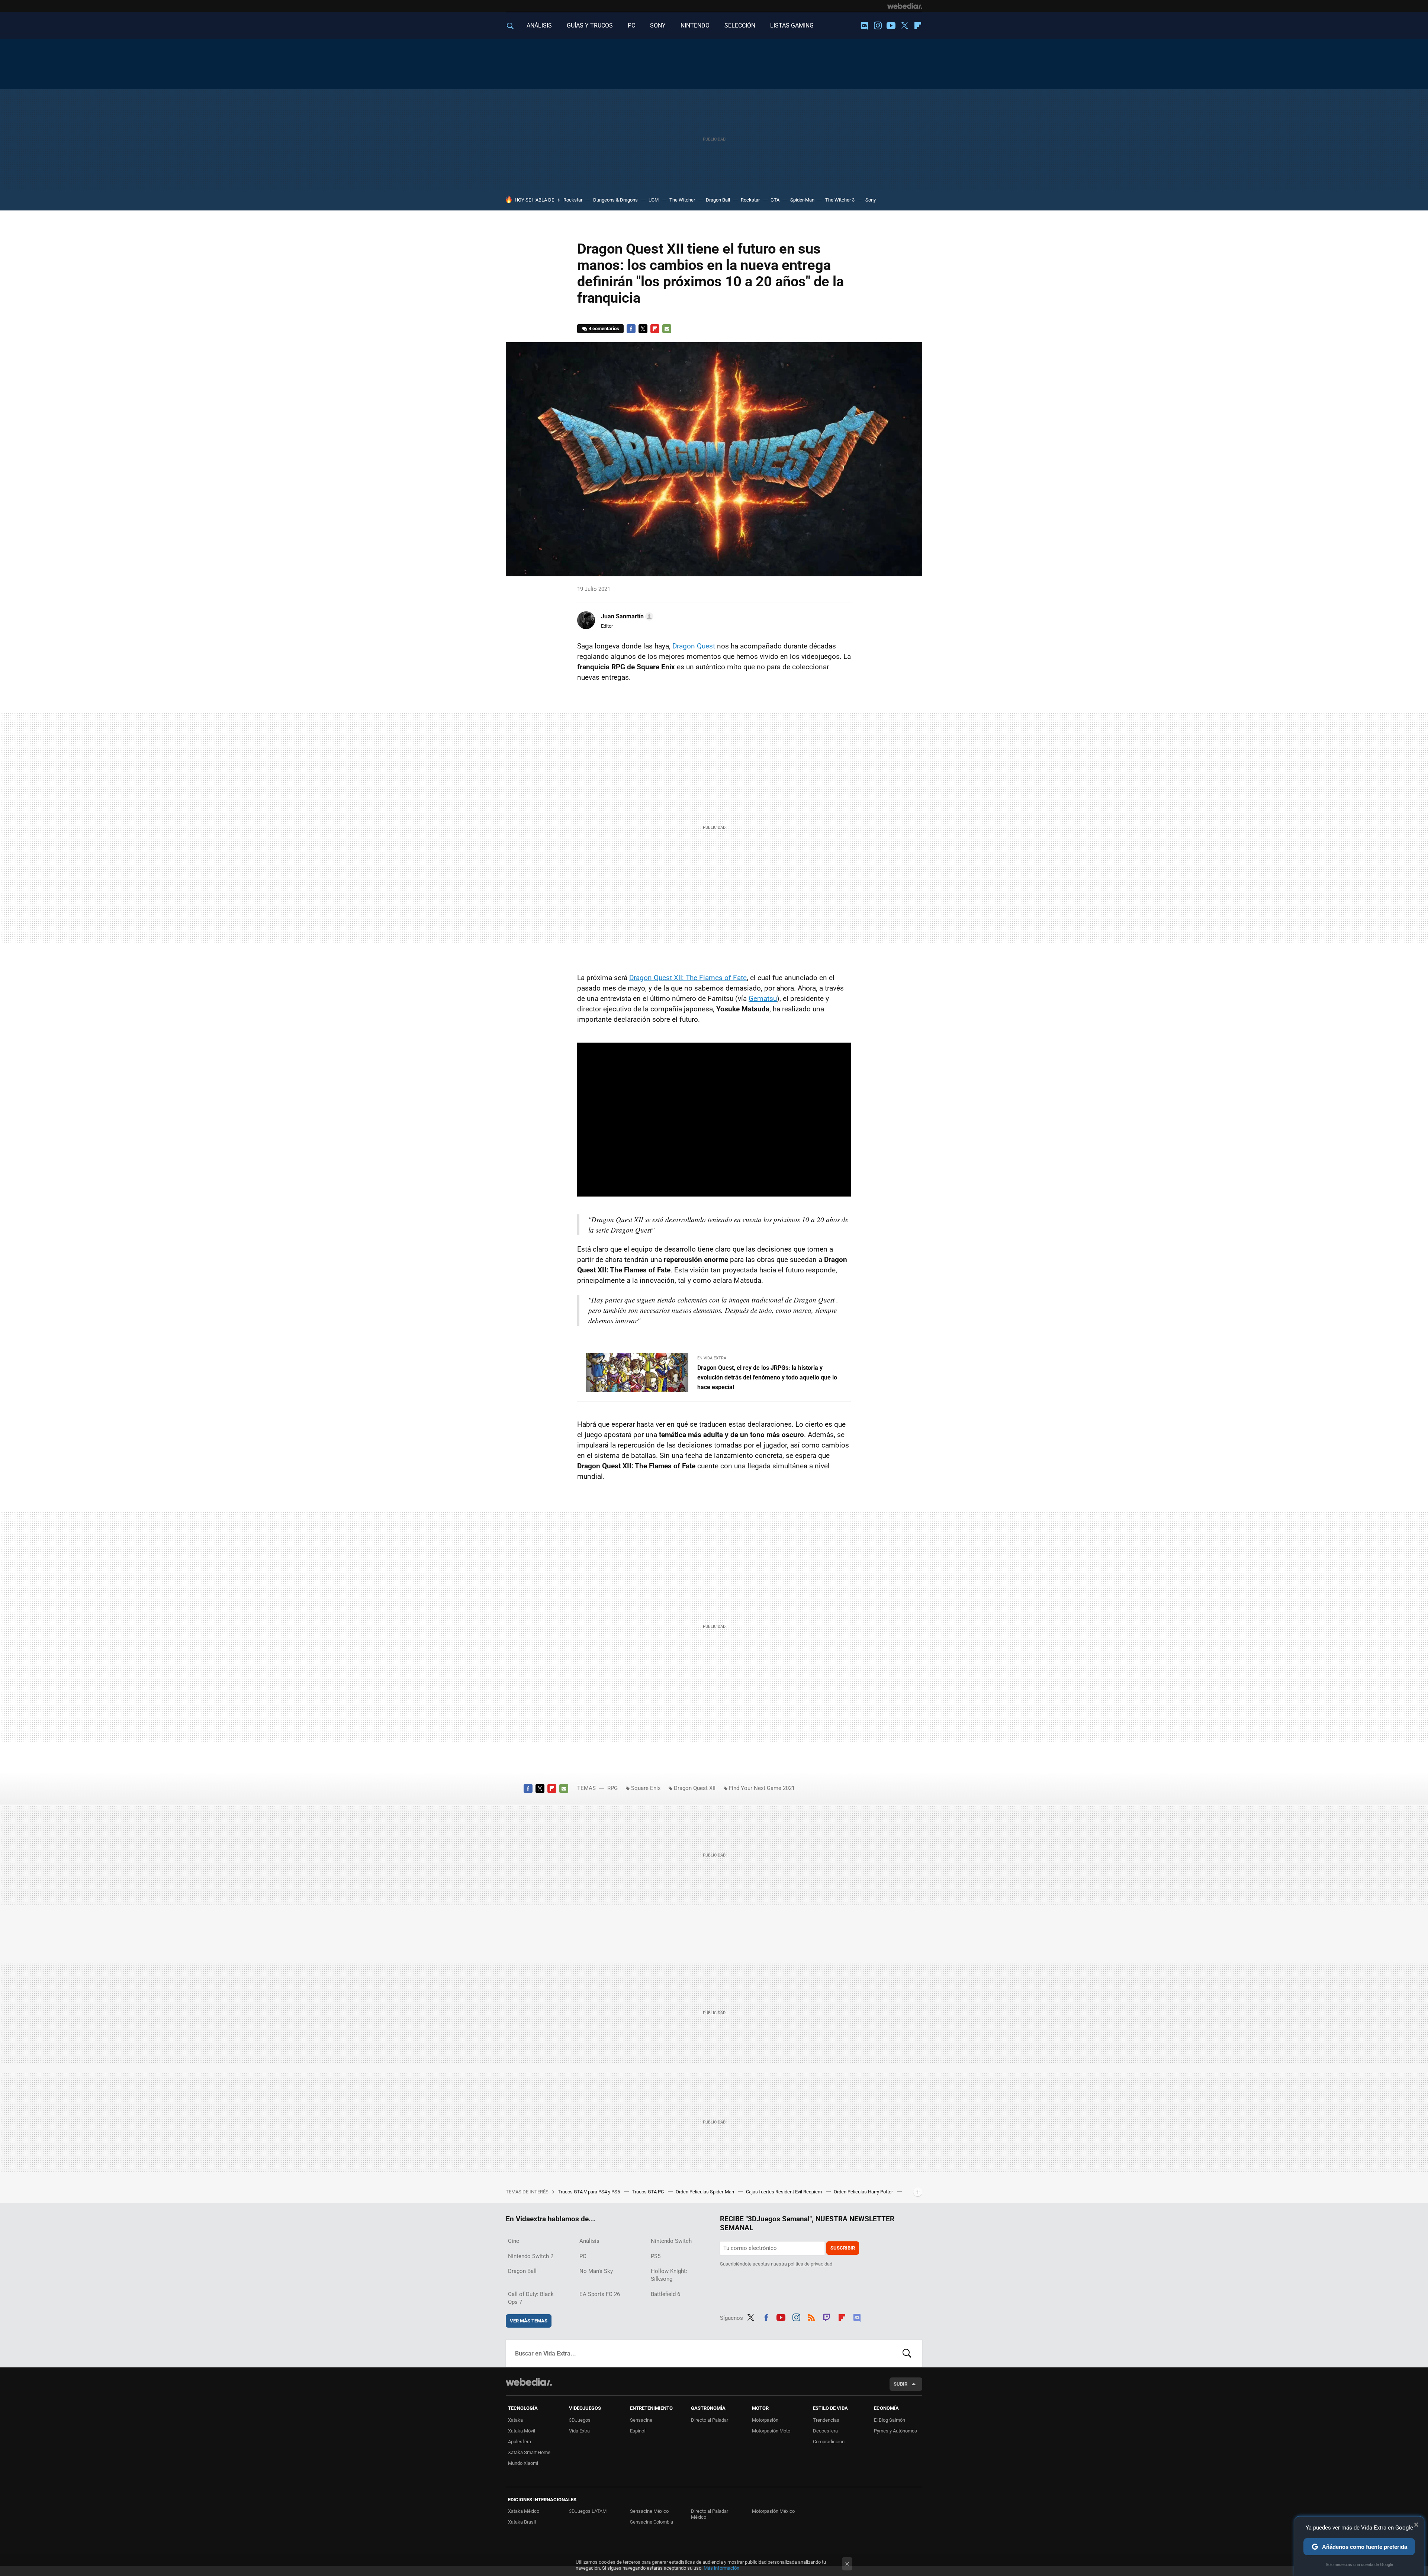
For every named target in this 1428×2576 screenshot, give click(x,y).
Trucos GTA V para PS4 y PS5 (589, 2192)
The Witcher (682, 200)
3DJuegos (580, 2420)
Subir (900, 2384)
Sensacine (641, 2420)
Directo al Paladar (710, 2420)
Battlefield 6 (665, 2294)
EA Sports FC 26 (600, 2294)
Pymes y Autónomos (895, 2431)
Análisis (589, 2241)
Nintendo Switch (671, 2241)
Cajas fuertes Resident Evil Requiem (784, 2192)
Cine (514, 2241)
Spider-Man (802, 200)
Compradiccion (829, 2442)
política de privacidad (810, 2264)
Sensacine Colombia (652, 2522)
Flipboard (918, 26)
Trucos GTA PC (648, 2192)
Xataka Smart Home (529, 2452)
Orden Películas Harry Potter (864, 2192)
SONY (658, 25)
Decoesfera (825, 2431)
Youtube (891, 26)
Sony (871, 200)
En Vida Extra (712, 1358)
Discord (864, 26)
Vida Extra (579, 2431)
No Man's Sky (596, 2271)
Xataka (515, 2420)
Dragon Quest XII (695, 1788)
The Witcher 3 (840, 200)
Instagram (878, 26)
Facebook (631, 329)
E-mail (667, 329)
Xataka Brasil (522, 2522)
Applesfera (520, 2442)
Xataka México (524, 2511)
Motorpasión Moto (771, 2431)
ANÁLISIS (539, 25)
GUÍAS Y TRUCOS (590, 25)
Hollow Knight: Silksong (669, 2275)
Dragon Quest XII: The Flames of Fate (688, 978)
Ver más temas (529, 2321)
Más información (721, 2568)
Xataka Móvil (522, 2431)
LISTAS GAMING (792, 25)
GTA (775, 200)
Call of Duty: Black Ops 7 (531, 2298)
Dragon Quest (694, 646)
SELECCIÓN (740, 25)
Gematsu (763, 999)
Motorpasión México (773, 2511)
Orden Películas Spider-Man (705, 2192)
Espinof (638, 2431)
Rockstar (573, 200)
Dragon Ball (718, 200)
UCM (654, 200)
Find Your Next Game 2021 (762, 1788)
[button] (626, 616)
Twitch (827, 2316)
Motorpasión (765, 2420)
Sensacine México (649, 2511)
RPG (612, 1788)
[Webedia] (905, 6)
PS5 (656, 2256)
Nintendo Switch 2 (531, 2256)
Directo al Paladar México (710, 2514)
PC (631, 25)
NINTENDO (695, 25)
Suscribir (843, 2248)
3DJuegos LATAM (588, 2511)
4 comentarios (604, 329)
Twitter (904, 26)
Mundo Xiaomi (523, 2463)
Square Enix (646, 1788)
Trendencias (826, 2420)
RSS (811, 2316)
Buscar (907, 2353)
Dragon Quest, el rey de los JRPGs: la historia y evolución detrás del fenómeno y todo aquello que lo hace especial (767, 1377)
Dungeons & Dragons (615, 200)
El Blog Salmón (890, 2420)
